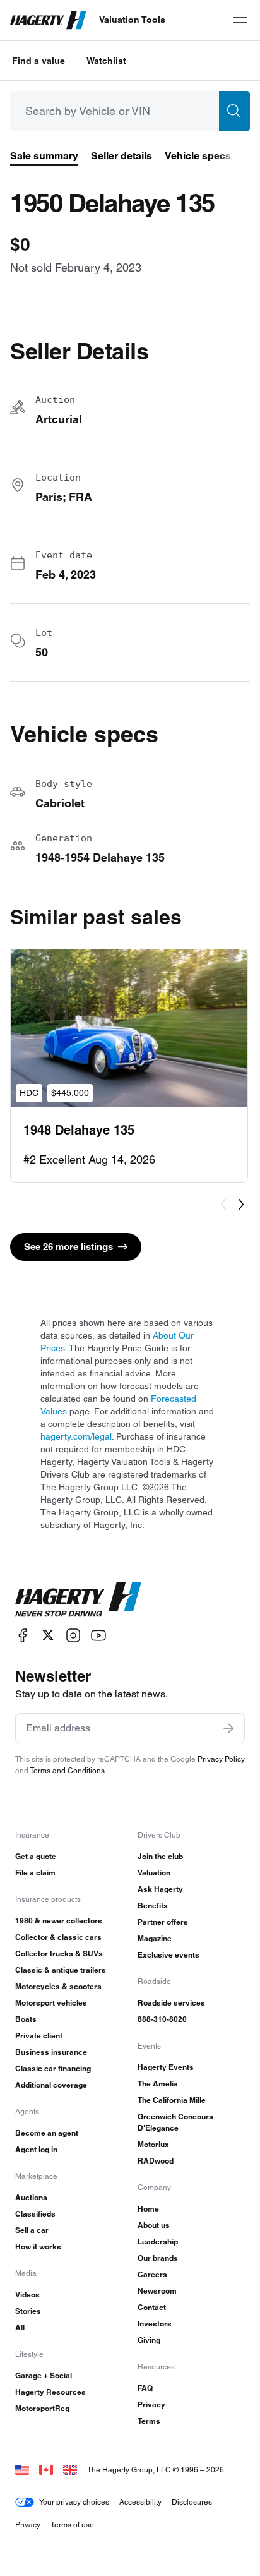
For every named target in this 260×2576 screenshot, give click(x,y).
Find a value (38, 61)
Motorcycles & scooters (58, 1986)
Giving (149, 2340)
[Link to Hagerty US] (22, 2470)
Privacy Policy (221, 1759)
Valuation (154, 1873)
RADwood (156, 2161)
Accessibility (140, 2502)
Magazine (155, 1938)
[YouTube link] (98, 1635)
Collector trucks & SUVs (59, 1953)
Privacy (151, 2404)
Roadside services (171, 2003)
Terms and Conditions (67, 1770)
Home (148, 2209)
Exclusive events (168, 1955)
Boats (26, 2019)
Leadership (158, 2242)
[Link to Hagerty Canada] (46, 2470)
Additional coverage (51, 2085)
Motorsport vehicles (51, 2003)
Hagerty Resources (50, 2392)
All (20, 2327)
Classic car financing (53, 2068)
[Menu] (240, 20)
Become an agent (47, 2133)
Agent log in (36, 2149)
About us (154, 2225)
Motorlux (153, 2144)
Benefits (153, 1905)
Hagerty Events (166, 2067)
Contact (152, 2307)
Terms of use (72, 2525)
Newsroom (157, 2291)
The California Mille (172, 2100)
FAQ (145, 2388)
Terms (149, 2421)
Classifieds (35, 2214)
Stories (28, 2311)
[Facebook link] (23, 1635)
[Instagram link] (73, 1635)
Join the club (160, 1856)
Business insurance (51, 2052)
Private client (39, 2036)
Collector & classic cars (58, 1937)
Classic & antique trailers (61, 1970)
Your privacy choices (74, 2502)
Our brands (158, 2258)
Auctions (31, 2197)
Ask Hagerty (160, 1889)
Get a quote (36, 1856)
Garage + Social (44, 2375)
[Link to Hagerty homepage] (78, 1599)
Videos (27, 2295)
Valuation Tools (132, 20)
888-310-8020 (162, 2019)
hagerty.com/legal (76, 1436)
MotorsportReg (42, 2408)
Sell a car (32, 2230)
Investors (155, 2324)
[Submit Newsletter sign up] (228, 1728)
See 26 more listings (68, 1247)
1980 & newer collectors (59, 1921)
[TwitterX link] (48, 1635)
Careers (152, 2274)
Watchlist (106, 61)
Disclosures (192, 2502)
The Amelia (158, 2084)
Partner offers (163, 1922)
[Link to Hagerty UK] (70, 2470)
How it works (38, 2247)
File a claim (35, 1873)
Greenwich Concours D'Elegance (175, 2122)
